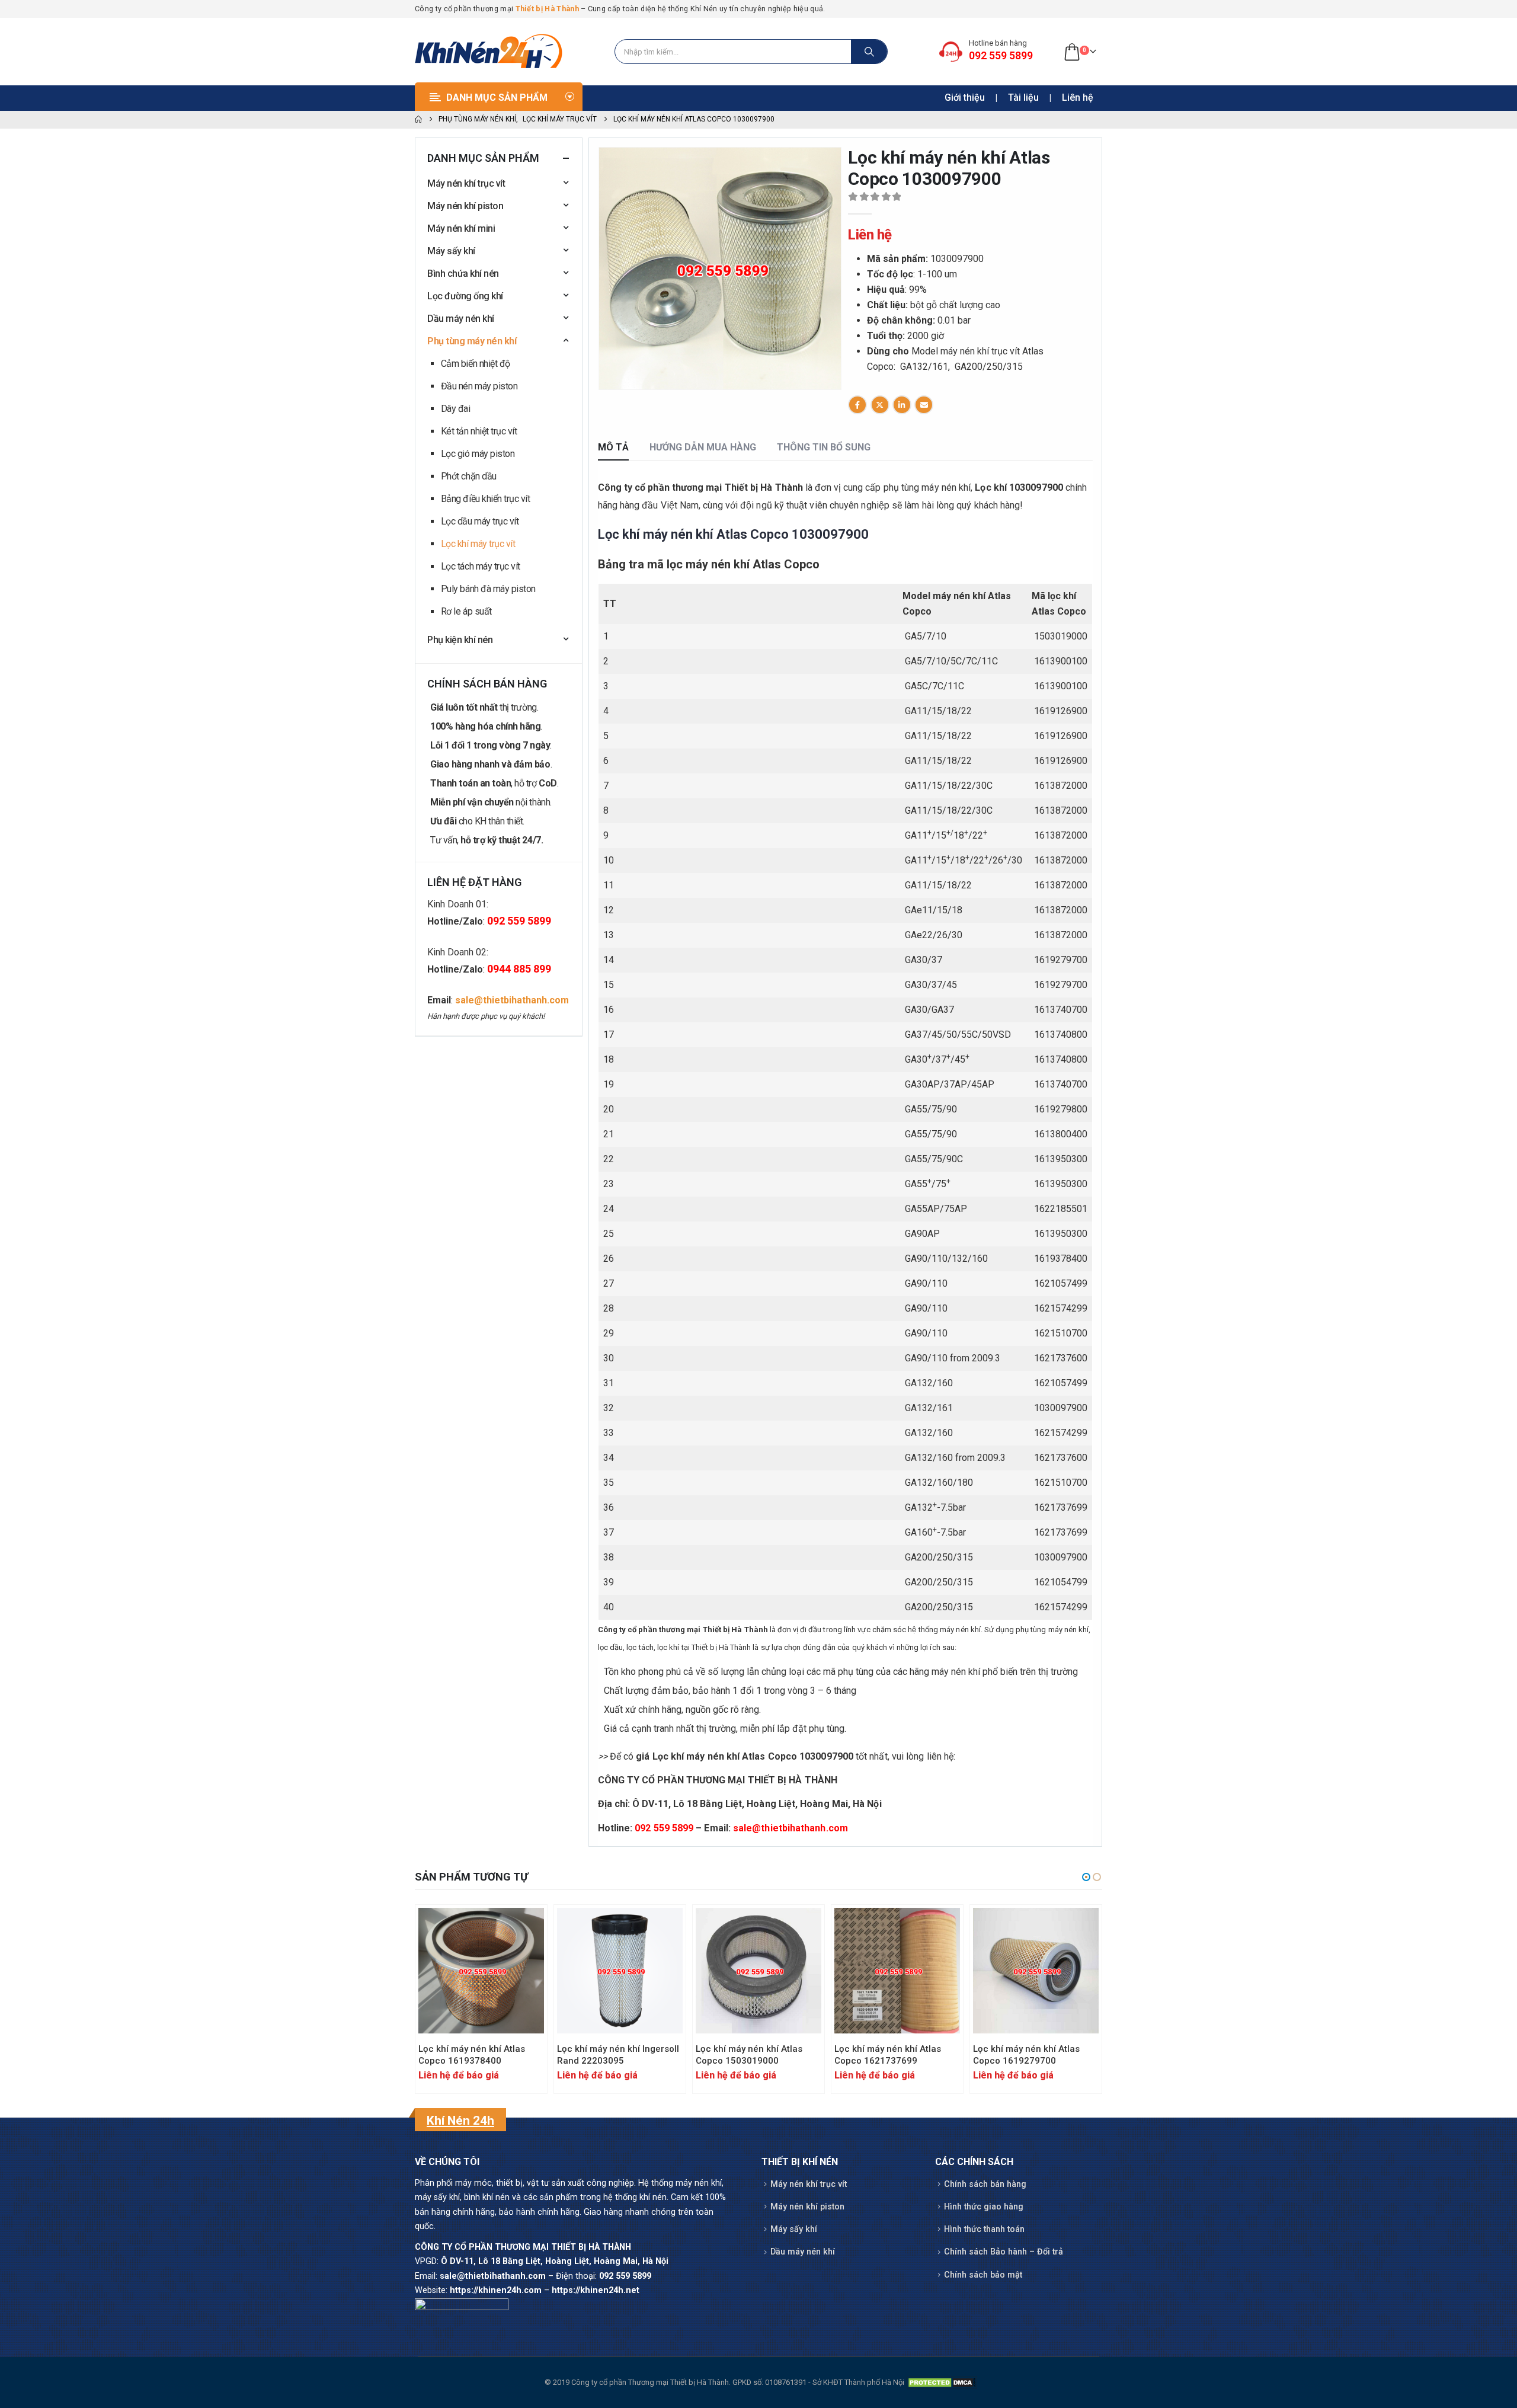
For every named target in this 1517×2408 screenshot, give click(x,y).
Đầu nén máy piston (479, 386)
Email (924, 405)
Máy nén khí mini (461, 228)
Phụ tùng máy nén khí (472, 341)
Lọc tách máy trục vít (481, 566)
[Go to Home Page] (418, 120)
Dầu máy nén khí (461, 319)
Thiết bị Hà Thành (547, 9)
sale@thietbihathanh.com (790, 1828)
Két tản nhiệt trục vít (479, 431)
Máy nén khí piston (465, 206)
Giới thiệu (965, 97)
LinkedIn (902, 405)
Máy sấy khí (451, 251)
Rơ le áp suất (466, 611)
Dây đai (456, 409)
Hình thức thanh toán (984, 2229)
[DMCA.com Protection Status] (942, 2382)
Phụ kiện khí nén (460, 640)
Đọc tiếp (524, 1927)
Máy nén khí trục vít (466, 183)
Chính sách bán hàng (985, 2184)
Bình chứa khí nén (463, 274)
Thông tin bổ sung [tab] (824, 447)
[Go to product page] (481, 1971)
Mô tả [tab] (613, 447)
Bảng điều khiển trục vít (485, 499)
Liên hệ (1078, 97)
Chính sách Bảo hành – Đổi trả (1004, 2252)
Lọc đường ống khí (465, 296)
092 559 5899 (664, 1828)
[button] (1086, 1877)
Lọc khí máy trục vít (478, 544)
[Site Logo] (489, 52)
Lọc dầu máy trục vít (480, 521)
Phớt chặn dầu (469, 476)
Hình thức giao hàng (984, 2207)
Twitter (880, 405)
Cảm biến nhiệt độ (476, 364)
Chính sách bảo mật (983, 2275)
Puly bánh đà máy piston (488, 589)
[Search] (869, 52)
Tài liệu (1023, 97)
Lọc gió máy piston (478, 454)
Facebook (857, 405)
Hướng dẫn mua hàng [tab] (703, 447)
